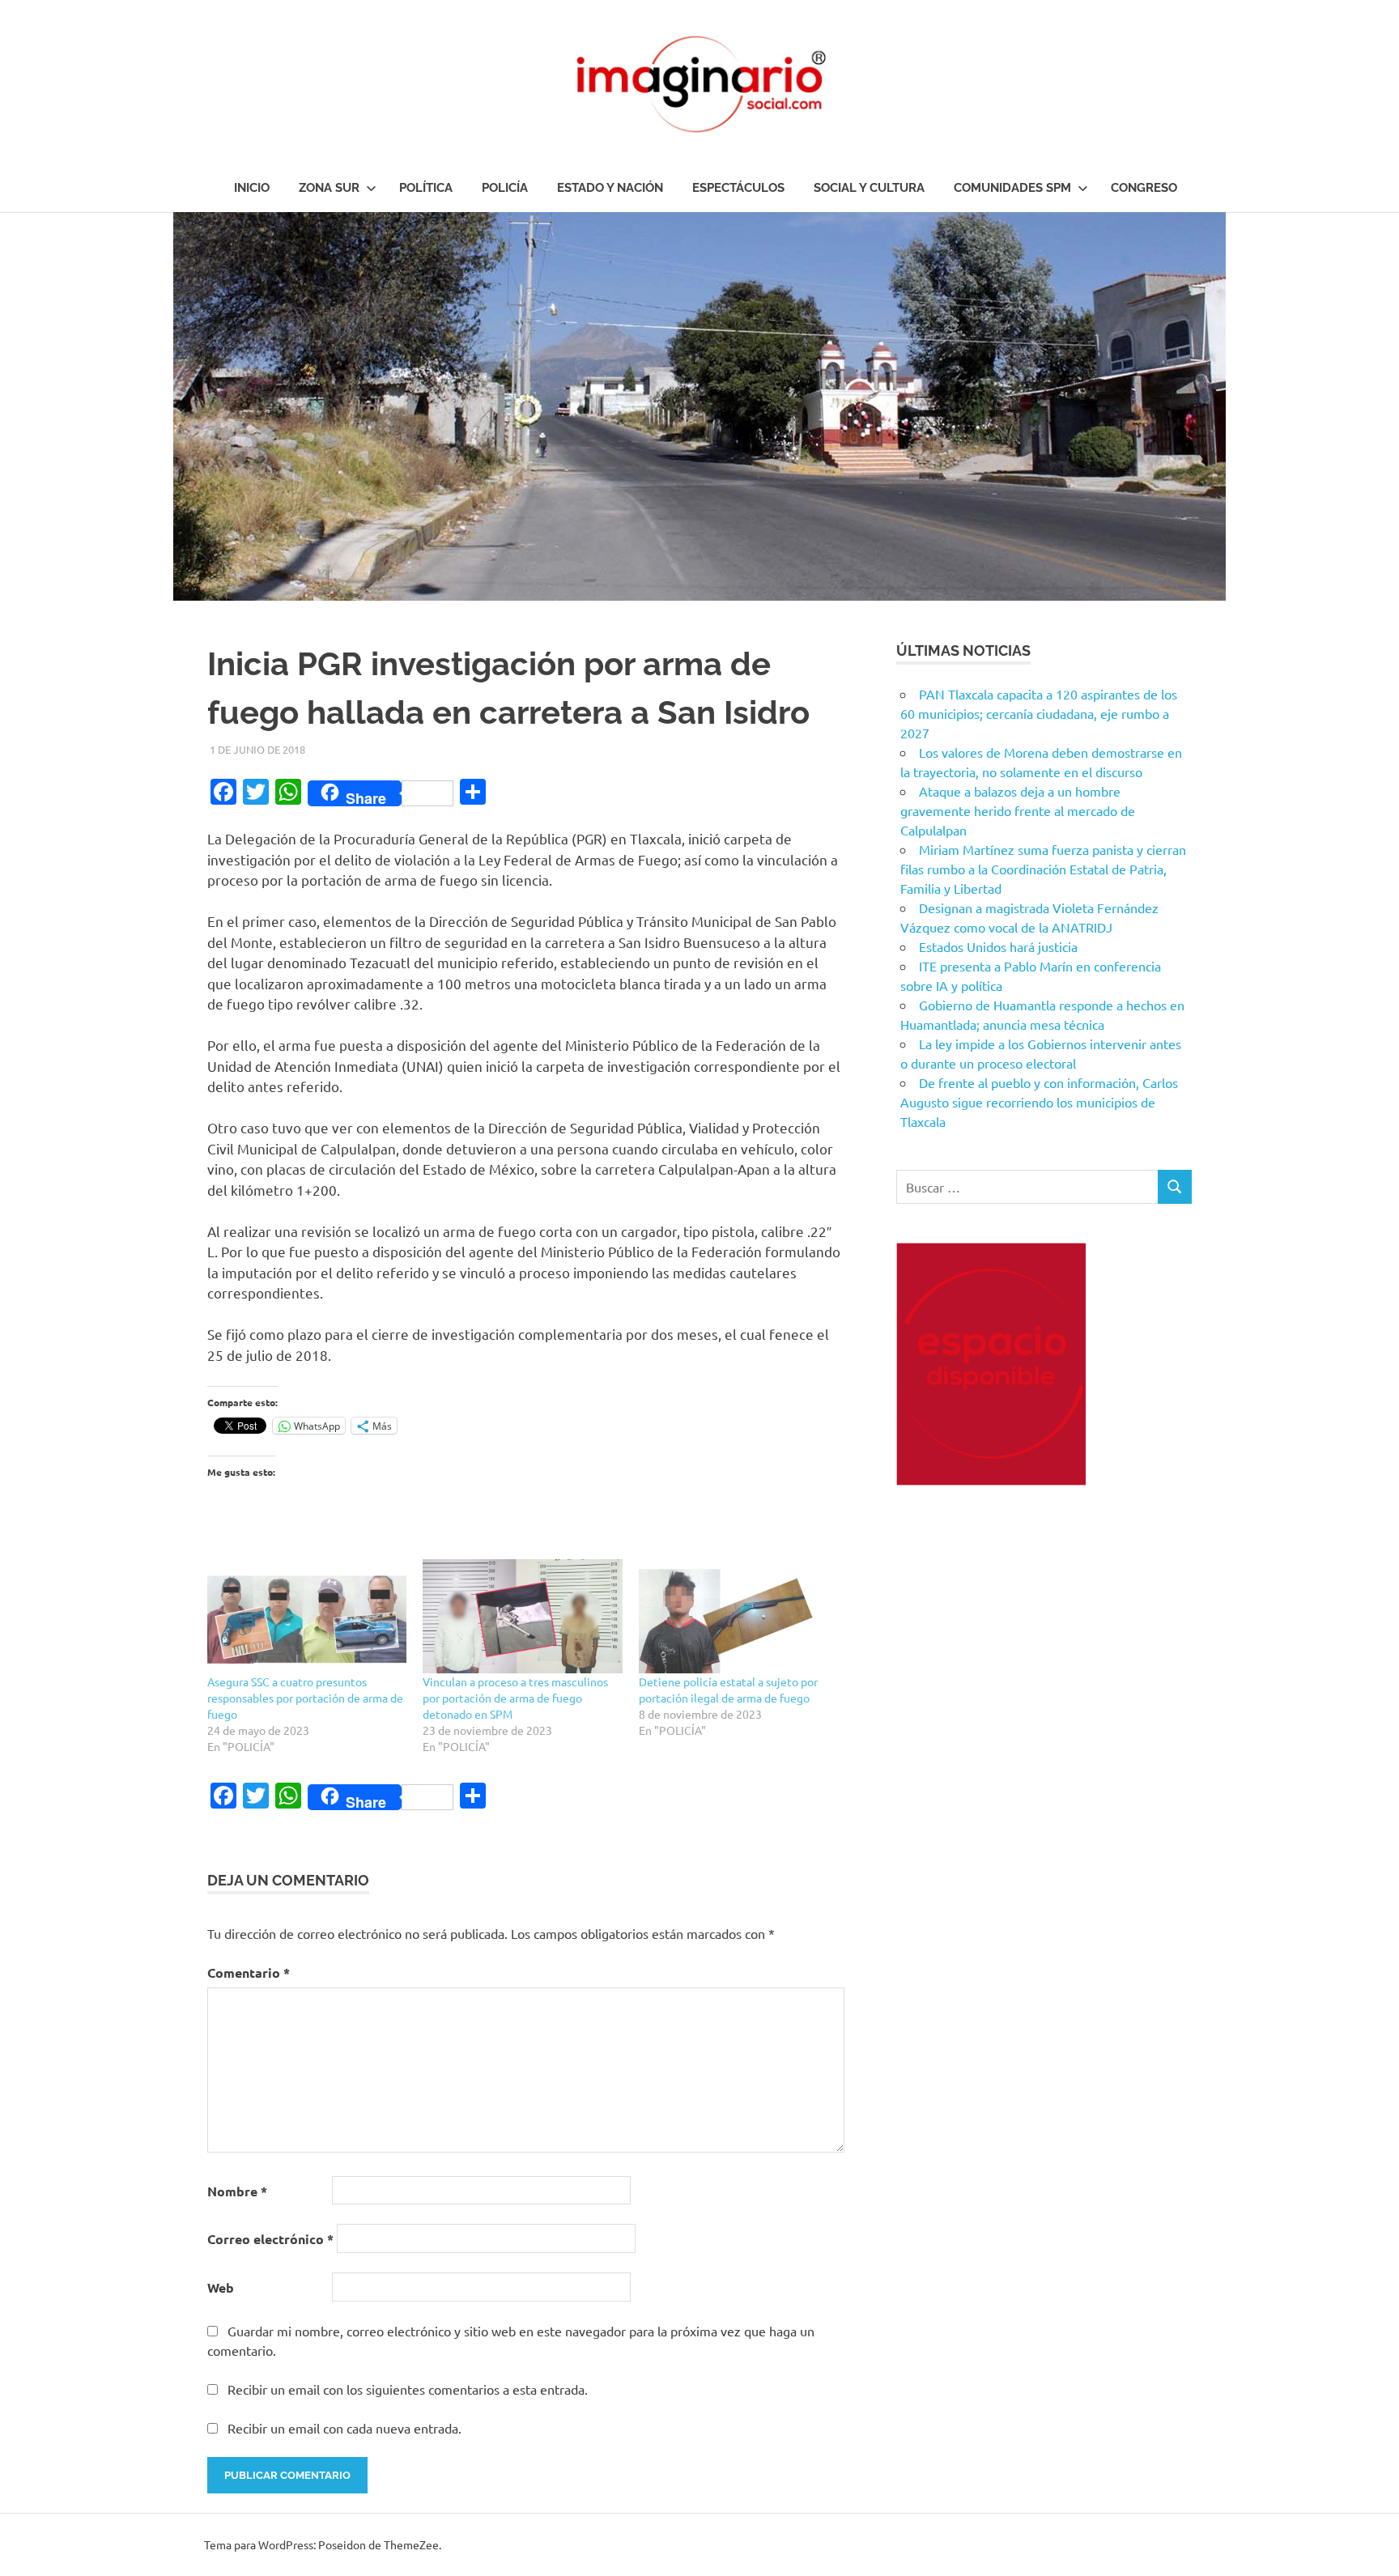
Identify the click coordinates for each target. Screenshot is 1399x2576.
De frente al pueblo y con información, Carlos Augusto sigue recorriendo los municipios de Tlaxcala (1039, 1102)
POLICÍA (505, 188)
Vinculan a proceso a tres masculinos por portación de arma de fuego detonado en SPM (515, 1698)
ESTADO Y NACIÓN (610, 188)
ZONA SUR (329, 188)
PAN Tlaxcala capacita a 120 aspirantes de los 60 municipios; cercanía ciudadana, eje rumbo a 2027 (1039, 713)
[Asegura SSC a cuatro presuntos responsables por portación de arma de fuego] (307, 1616)
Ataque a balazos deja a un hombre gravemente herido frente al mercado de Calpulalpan (1018, 810)
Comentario (249, 1972)
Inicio (252, 188)
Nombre (237, 2191)
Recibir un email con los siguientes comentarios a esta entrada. (408, 2389)
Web (221, 2287)
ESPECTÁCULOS (738, 188)
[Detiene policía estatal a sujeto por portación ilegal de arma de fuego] (738, 1616)
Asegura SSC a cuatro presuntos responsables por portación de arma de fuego (305, 1698)
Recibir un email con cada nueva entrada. (344, 2428)
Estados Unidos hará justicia (998, 946)
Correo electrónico (270, 2239)
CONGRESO (1144, 188)
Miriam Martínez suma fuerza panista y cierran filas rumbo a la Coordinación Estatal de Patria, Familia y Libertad (1043, 869)
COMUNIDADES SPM (1012, 188)
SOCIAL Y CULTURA (869, 188)
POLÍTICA (426, 188)
